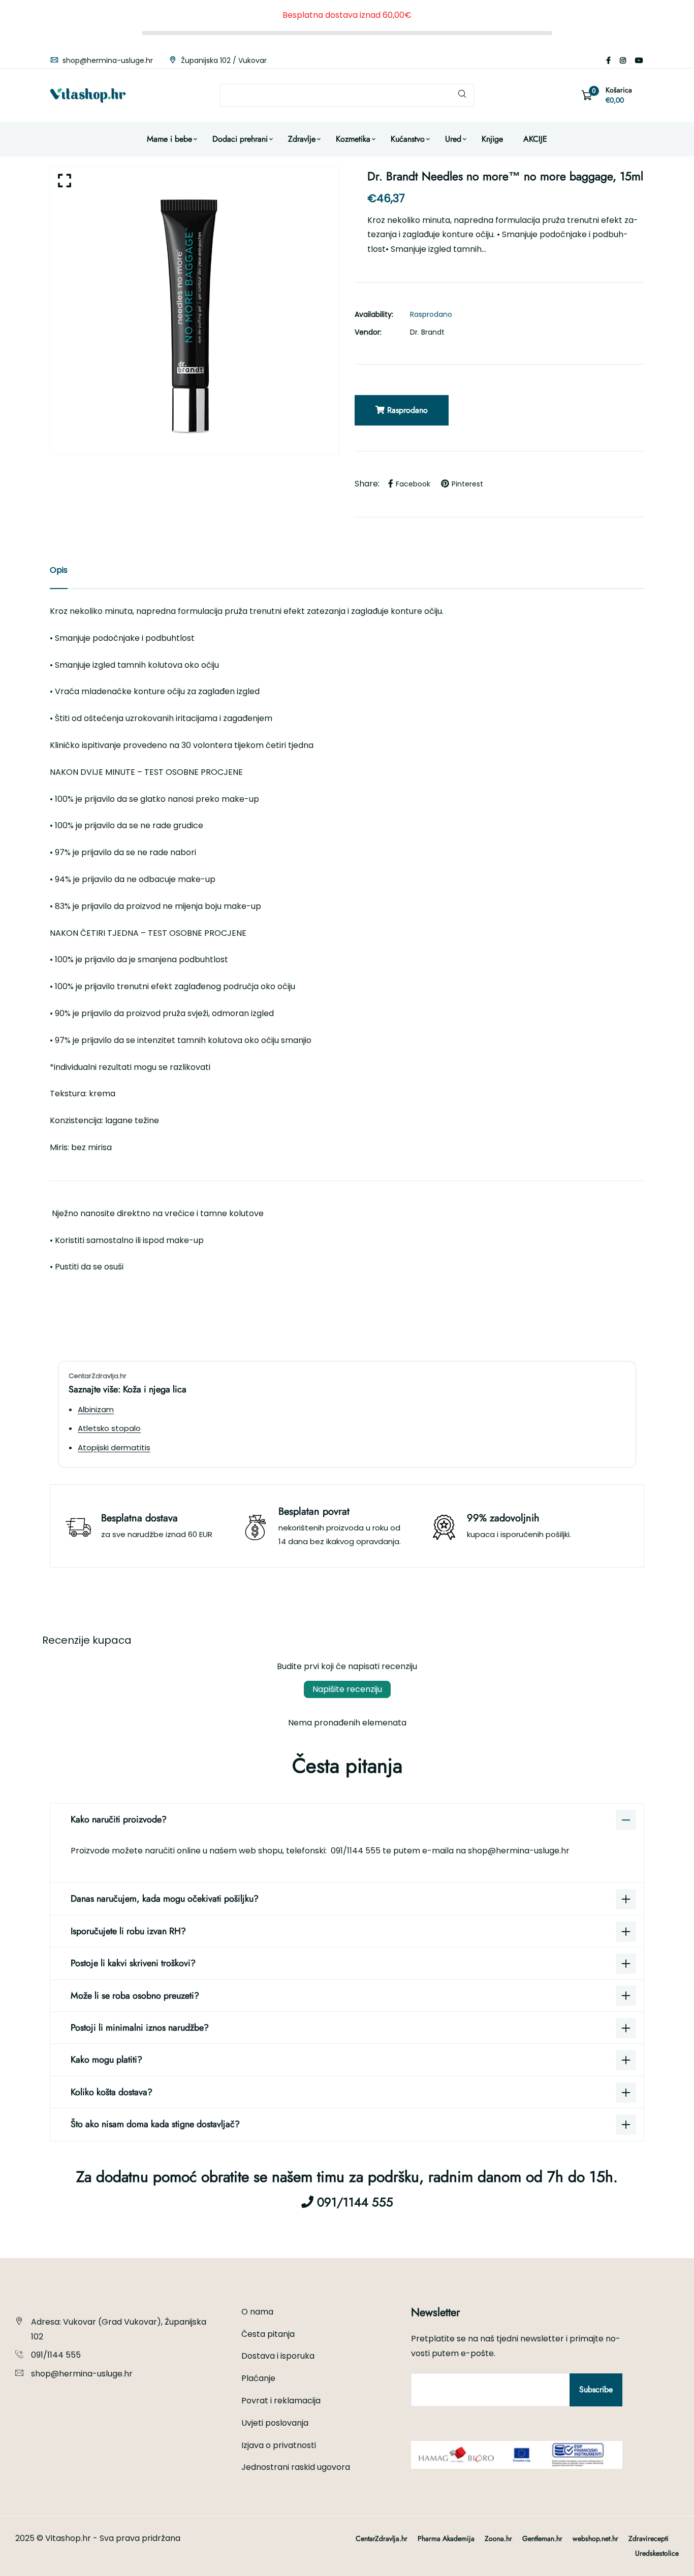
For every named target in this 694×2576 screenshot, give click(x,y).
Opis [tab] (59, 570)
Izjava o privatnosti (279, 2445)
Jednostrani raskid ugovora (296, 2467)
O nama (257, 2312)
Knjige (492, 139)
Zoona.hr (498, 2538)
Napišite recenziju (347, 1689)
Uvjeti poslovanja (275, 2423)
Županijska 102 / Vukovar (223, 60)
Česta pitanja (268, 2334)
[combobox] (347, 95)
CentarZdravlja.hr (382, 2538)
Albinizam (96, 1409)
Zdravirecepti (649, 2538)
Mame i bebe (169, 139)
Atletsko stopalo (109, 1428)
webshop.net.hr (595, 2538)
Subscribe (596, 2389)
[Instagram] (623, 60)
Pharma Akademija (446, 2538)
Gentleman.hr (542, 2538)
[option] (195, 311)
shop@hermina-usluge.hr (107, 60)
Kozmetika (353, 139)
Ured (453, 139)
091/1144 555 (357, 1851)
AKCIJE (535, 139)
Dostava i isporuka (278, 2356)
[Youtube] (639, 60)
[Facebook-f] (608, 60)
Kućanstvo (408, 139)
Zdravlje (302, 139)
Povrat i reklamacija (281, 2401)
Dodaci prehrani (240, 139)
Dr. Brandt (427, 332)
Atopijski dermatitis (114, 1447)
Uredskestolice (657, 2553)
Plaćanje (258, 2378)
